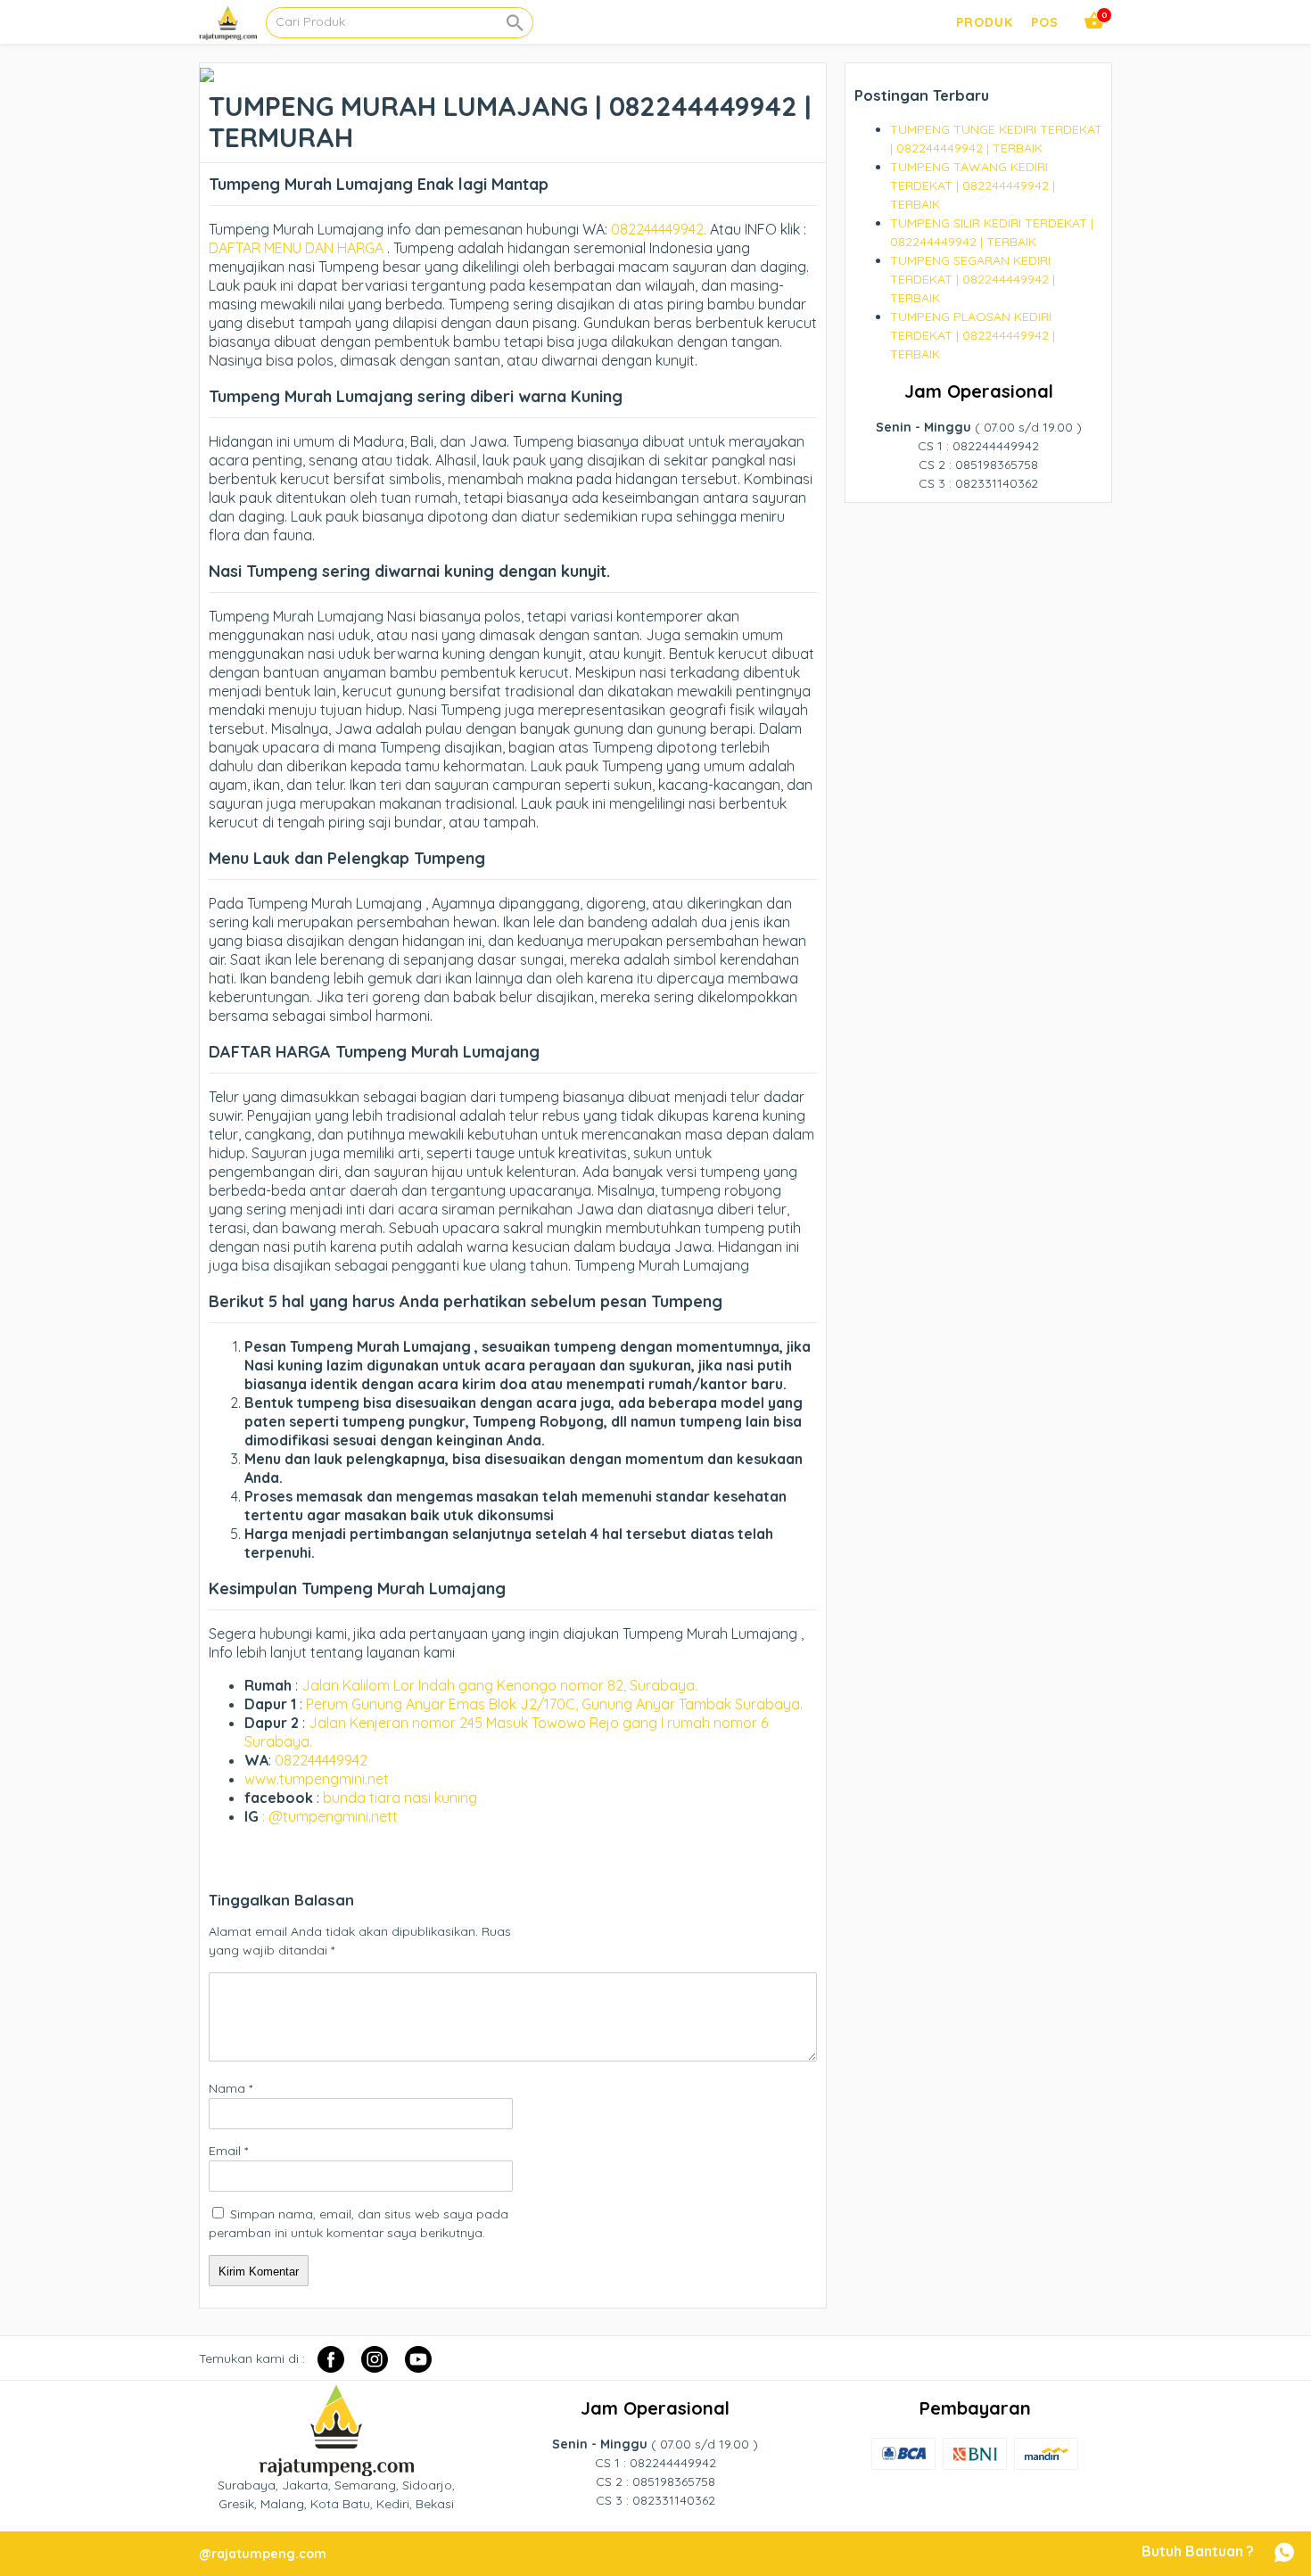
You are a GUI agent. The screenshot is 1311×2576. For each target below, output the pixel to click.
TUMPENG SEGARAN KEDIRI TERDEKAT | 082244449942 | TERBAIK (973, 279)
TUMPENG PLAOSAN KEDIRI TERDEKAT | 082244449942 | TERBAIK (973, 335)
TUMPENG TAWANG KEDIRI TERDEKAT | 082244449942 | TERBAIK (973, 185)
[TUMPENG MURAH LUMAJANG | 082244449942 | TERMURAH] (207, 72)
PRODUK (985, 22)
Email (228, 2151)
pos (1045, 22)
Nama (231, 2088)
